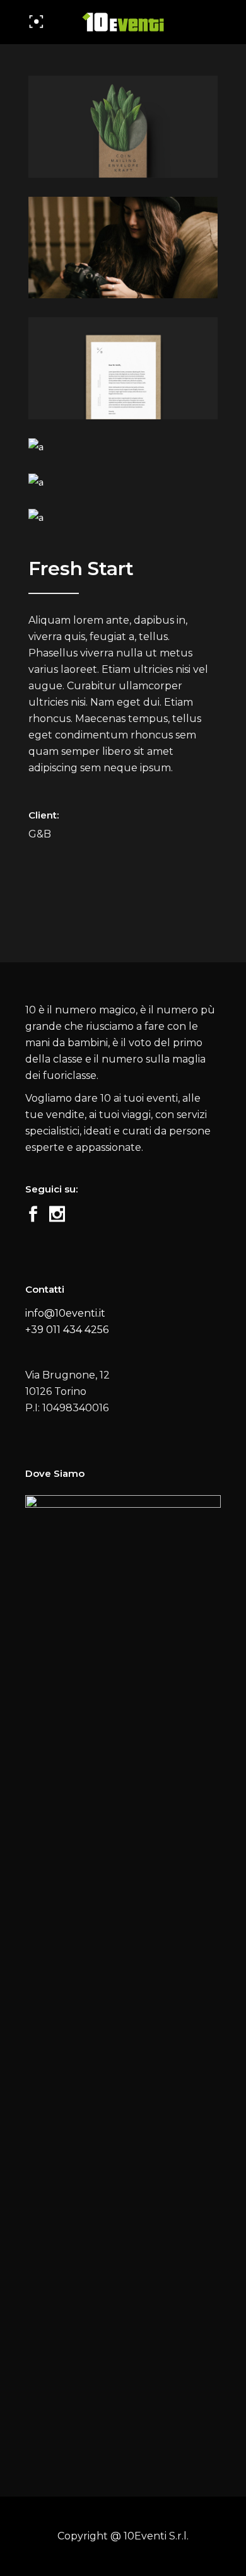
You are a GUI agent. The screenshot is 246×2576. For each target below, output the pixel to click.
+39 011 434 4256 (67, 1330)
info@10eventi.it (65, 1313)
